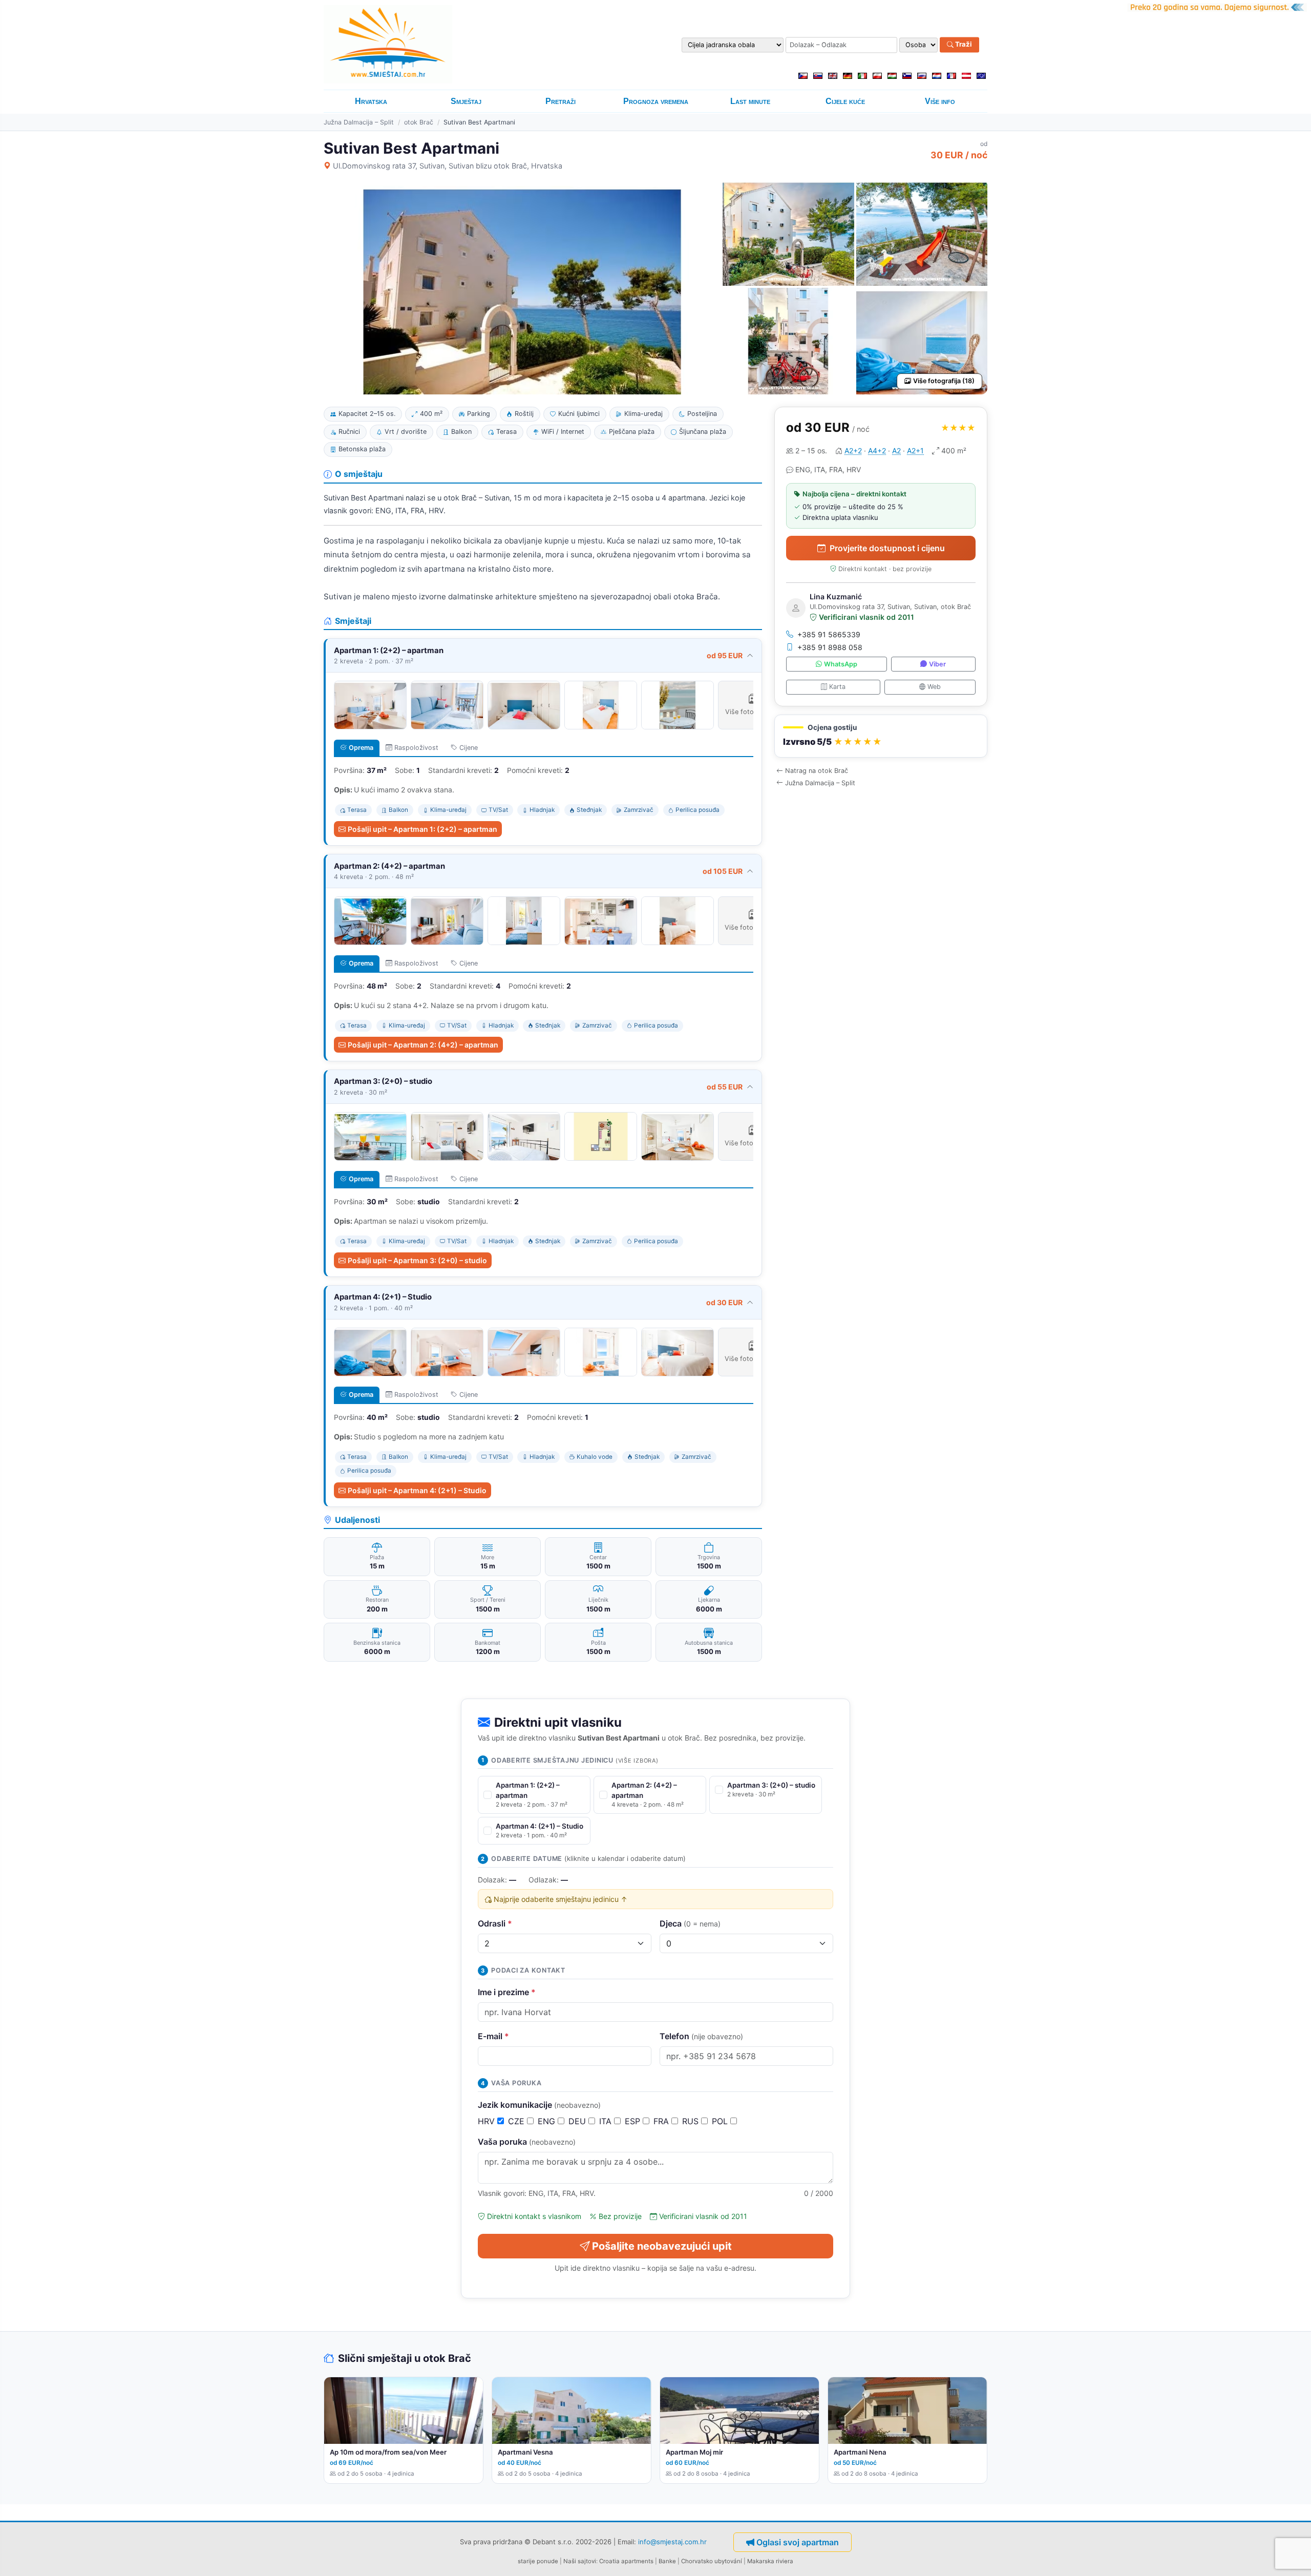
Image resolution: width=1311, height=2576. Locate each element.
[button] (881, 736)
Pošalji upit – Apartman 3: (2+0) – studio (417, 1260)
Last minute (750, 101)
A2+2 (853, 451)
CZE (517, 2121)
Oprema (361, 748)
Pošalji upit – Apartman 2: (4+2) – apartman (423, 1045)
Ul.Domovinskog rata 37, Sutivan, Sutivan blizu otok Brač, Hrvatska (448, 166)
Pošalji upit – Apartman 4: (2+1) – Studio (417, 1490)
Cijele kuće (845, 101)
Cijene (469, 748)
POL (721, 2121)
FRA (662, 2121)
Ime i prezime (507, 1992)
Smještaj (466, 101)
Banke (667, 2561)
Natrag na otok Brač (817, 771)
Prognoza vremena (656, 101)
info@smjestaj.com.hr (672, 2541)
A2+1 (915, 451)
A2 (896, 451)
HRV (488, 2121)
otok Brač (419, 122)
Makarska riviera (770, 2561)
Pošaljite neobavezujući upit (662, 2246)
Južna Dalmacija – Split (359, 122)
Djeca (690, 1923)
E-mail (493, 2036)
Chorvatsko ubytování (712, 2561)
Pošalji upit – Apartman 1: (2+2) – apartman (422, 829)
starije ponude (538, 2561)
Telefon (701, 2036)
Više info (940, 101)
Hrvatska (371, 101)
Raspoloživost (416, 748)
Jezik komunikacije (539, 2105)
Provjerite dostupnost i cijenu (887, 548)
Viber (937, 664)
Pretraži (561, 101)
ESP (634, 2121)
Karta (837, 687)
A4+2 (877, 451)
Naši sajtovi (580, 2561)
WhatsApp (841, 664)
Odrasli (495, 1923)
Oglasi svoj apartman (798, 2542)
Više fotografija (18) (944, 381)
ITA (607, 2121)
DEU (578, 2121)
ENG (548, 2121)
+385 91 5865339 (829, 634)
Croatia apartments (626, 2561)
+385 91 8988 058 (830, 647)
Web (934, 687)
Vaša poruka (527, 2142)
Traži (963, 45)
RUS (692, 2121)
